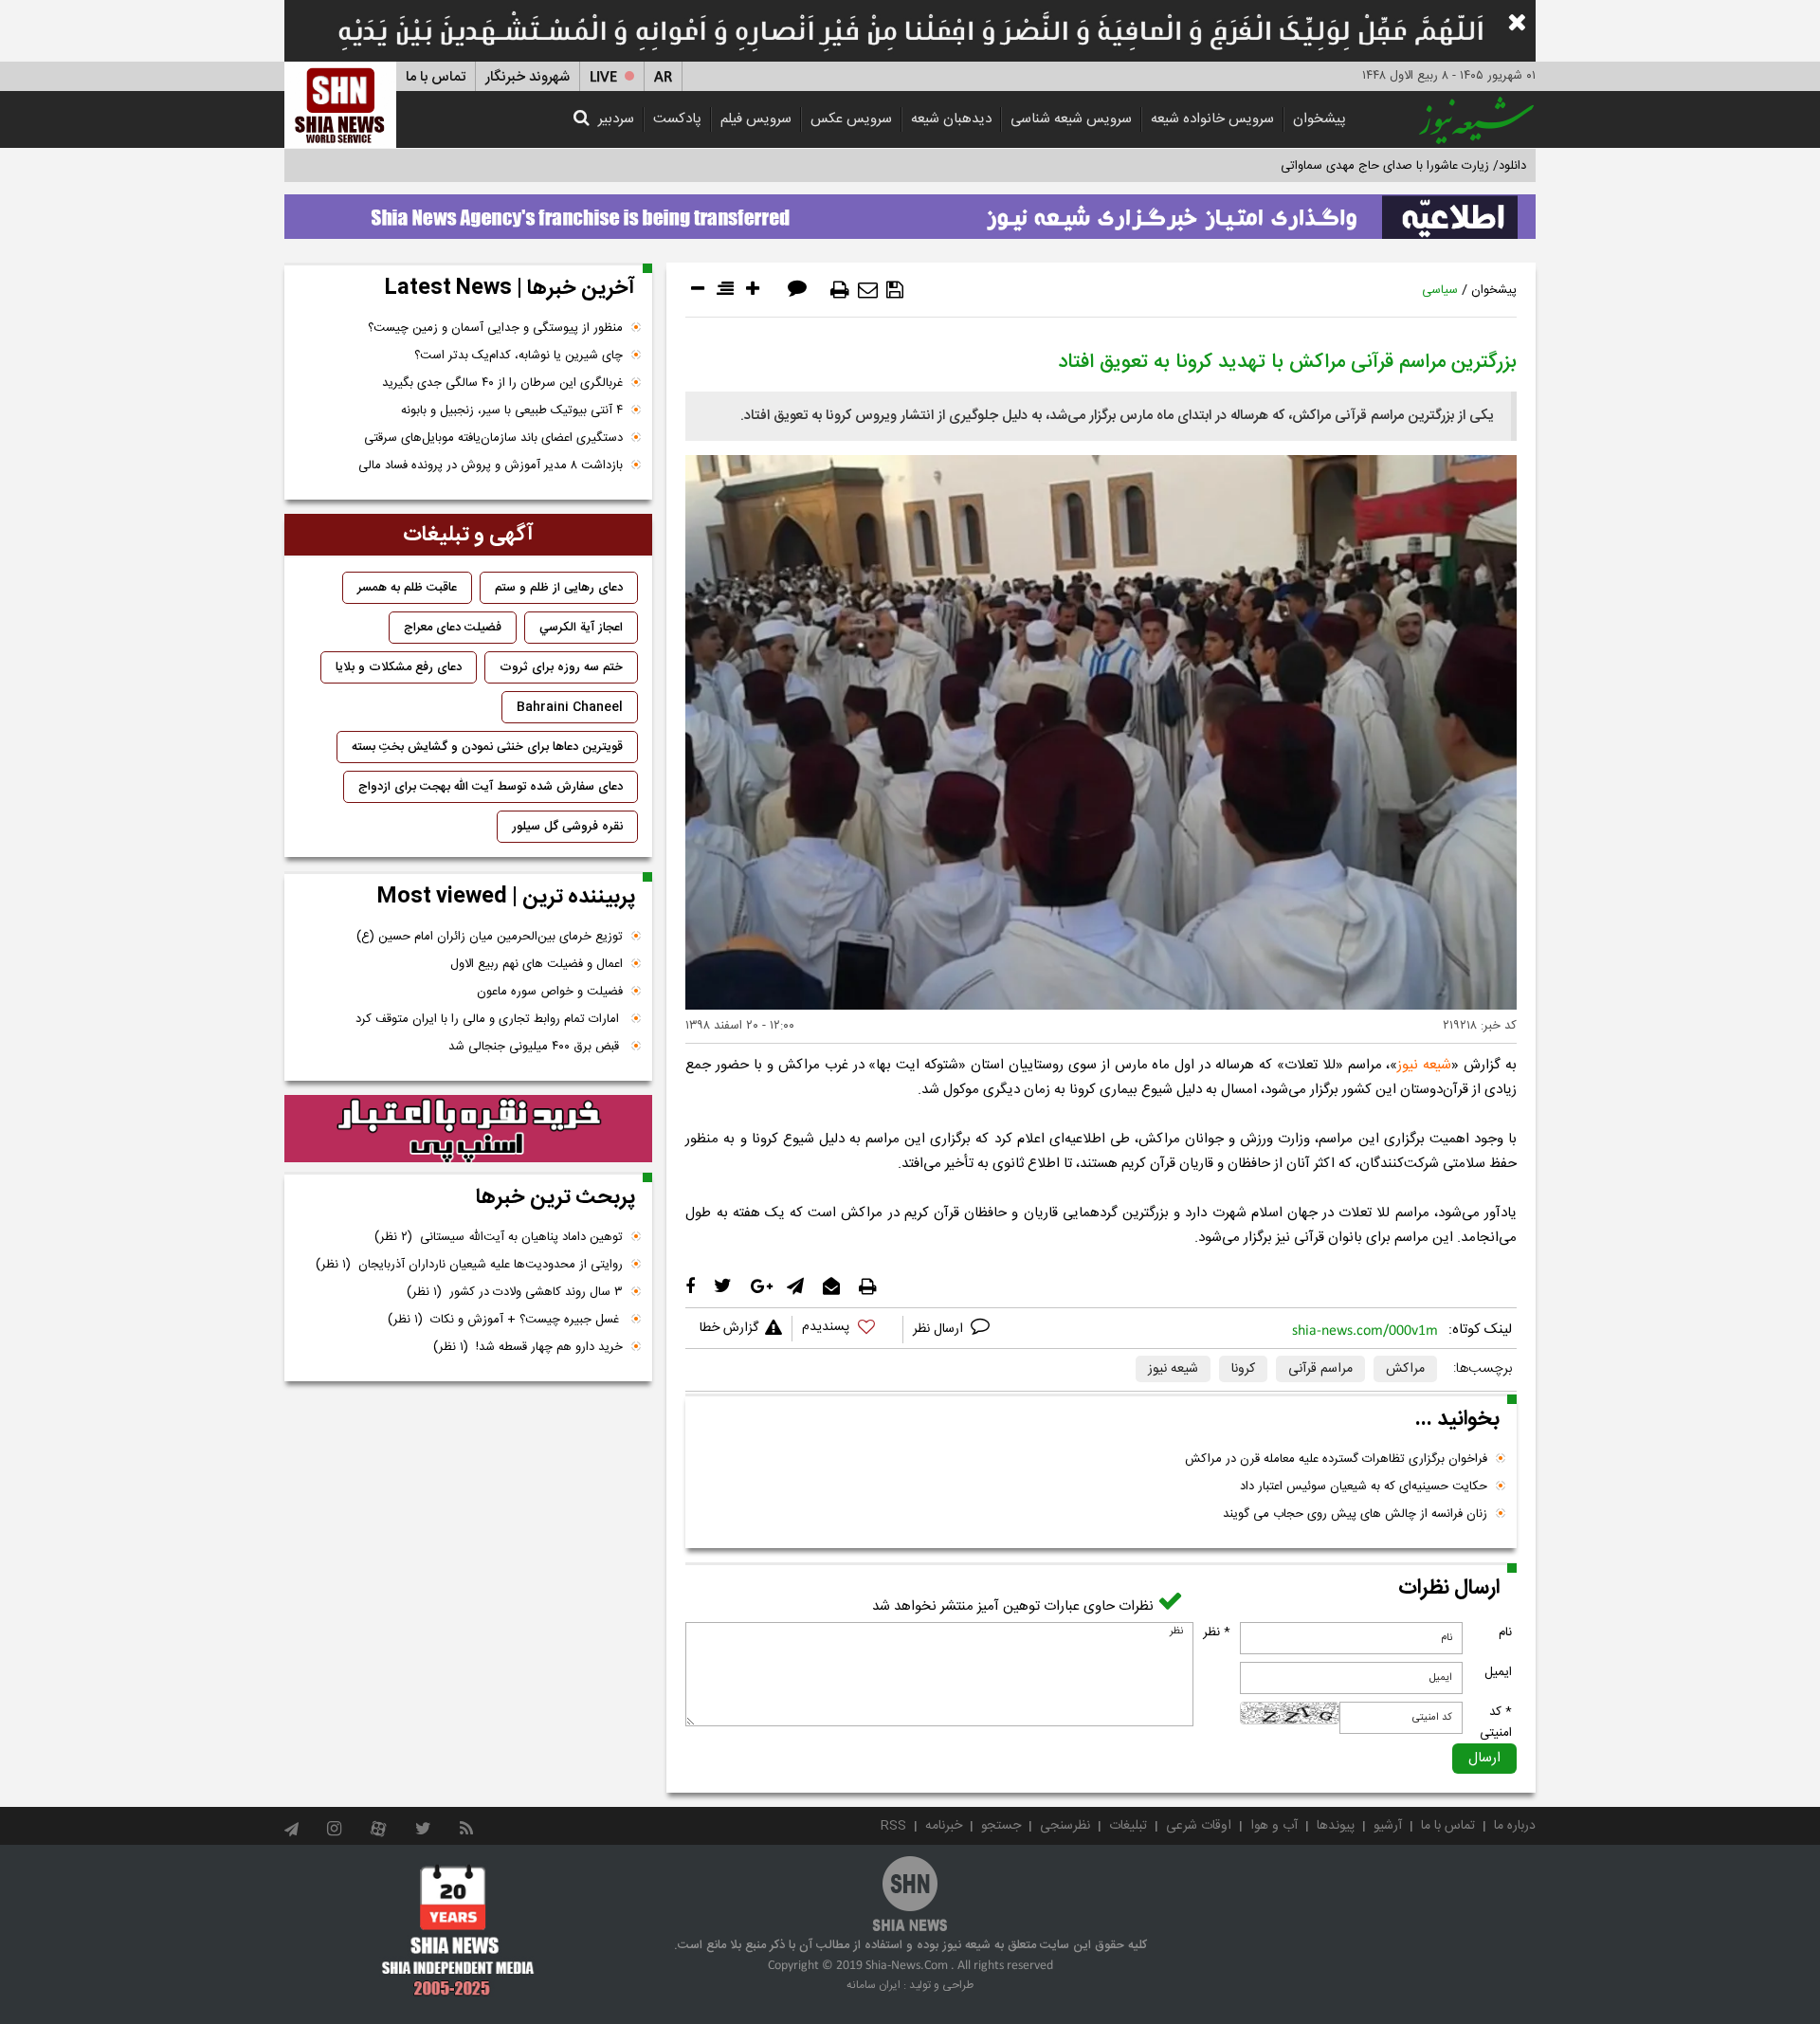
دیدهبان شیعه (951, 119)
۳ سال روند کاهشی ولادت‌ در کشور (515, 1292)
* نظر (1217, 1632)
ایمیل (1498, 1672)
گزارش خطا (729, 1328)
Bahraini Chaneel (570, 707)
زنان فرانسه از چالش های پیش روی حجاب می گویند (1355, 1514)
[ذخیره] (895, 290)
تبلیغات (1128, 1826)
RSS (893, 1826)
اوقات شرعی (1199, 1826)
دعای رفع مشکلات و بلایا (399, 667)
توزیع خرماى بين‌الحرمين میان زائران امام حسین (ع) (490, 937)
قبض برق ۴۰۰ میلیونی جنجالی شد (536, 1047)
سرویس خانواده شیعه (1212, 119)
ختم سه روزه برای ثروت (561, 667)
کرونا (1243, 1369)
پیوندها (1336, 1826)
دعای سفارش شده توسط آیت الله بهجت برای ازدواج (491, 787)
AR (663, 77)
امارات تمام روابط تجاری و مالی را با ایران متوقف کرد (489, 1019)
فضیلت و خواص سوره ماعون (550, 992)
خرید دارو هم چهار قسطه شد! (528, 1347)
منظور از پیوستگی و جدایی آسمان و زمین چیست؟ (495, 328)
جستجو (1001, 1826)
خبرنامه (944, 1826)
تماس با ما (436, 77)
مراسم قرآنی (1320, 1369)
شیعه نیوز (1424, 1065)
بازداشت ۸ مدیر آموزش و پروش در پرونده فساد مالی (491, 465)
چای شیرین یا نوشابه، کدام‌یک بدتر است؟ (519, 356)
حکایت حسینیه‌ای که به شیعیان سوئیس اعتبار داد (1364, 1486)
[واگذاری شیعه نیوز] (910, 211)
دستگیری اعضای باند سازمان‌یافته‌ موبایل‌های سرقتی (493, 438)
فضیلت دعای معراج (453, 628)
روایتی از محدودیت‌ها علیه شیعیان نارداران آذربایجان (469, 1265)
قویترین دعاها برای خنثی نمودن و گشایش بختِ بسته (487, 747)
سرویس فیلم (756, 119)
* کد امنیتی (1496, 1723)
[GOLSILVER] (468, 1129)
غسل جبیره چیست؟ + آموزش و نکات (505, 1320)
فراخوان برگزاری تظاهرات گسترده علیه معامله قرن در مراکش (1336, 1459)
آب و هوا (1274, 1826)
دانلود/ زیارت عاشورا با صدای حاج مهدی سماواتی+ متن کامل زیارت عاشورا (1340, 166)
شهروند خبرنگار (528, 77)
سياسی (1440, 290)
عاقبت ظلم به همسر (407, 588)
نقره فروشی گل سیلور (567, 827)
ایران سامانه (874, 1985)
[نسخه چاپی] (840, 290)
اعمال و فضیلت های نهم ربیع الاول (537, 964)
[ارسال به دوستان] (868, 290)
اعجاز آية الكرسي (581, 628)
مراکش (1405, 1369)
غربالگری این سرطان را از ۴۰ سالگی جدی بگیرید (502, 383)
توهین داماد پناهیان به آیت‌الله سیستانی (499, 1237)
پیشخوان (1319, 119)
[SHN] (340, 105)
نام (1505, 1632)
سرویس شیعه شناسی (1071, 119)
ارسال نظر (940, 1329)
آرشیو (1388, 1826)
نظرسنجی (1065, 1826)
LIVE (603, 77)
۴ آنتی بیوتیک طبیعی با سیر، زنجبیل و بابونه (512, 410)
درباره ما (1515, 1826)
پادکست (677, 119)
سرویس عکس (851, 119)
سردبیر (616, 119)
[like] (847, 1330)
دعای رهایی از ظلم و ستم (559, 588)
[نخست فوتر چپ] (458, 1930)
